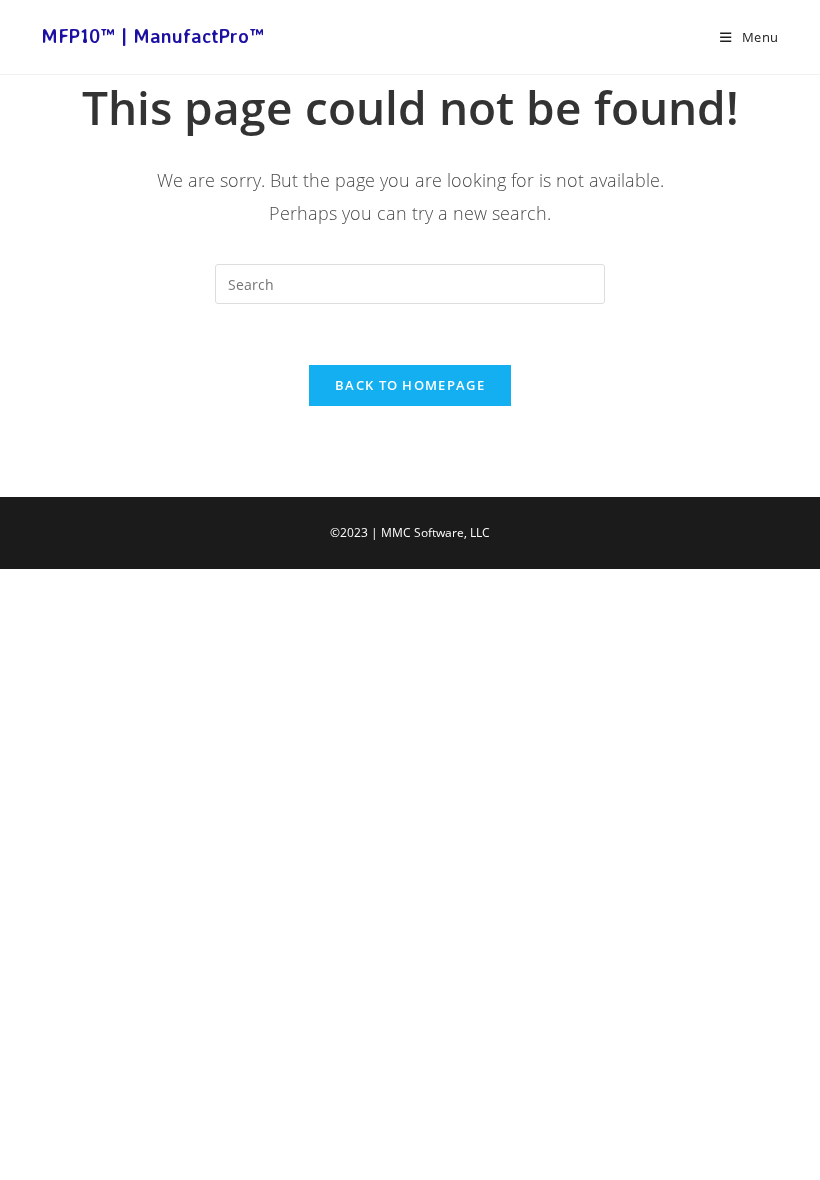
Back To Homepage (410, 385)
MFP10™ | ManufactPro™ (152, 36)
